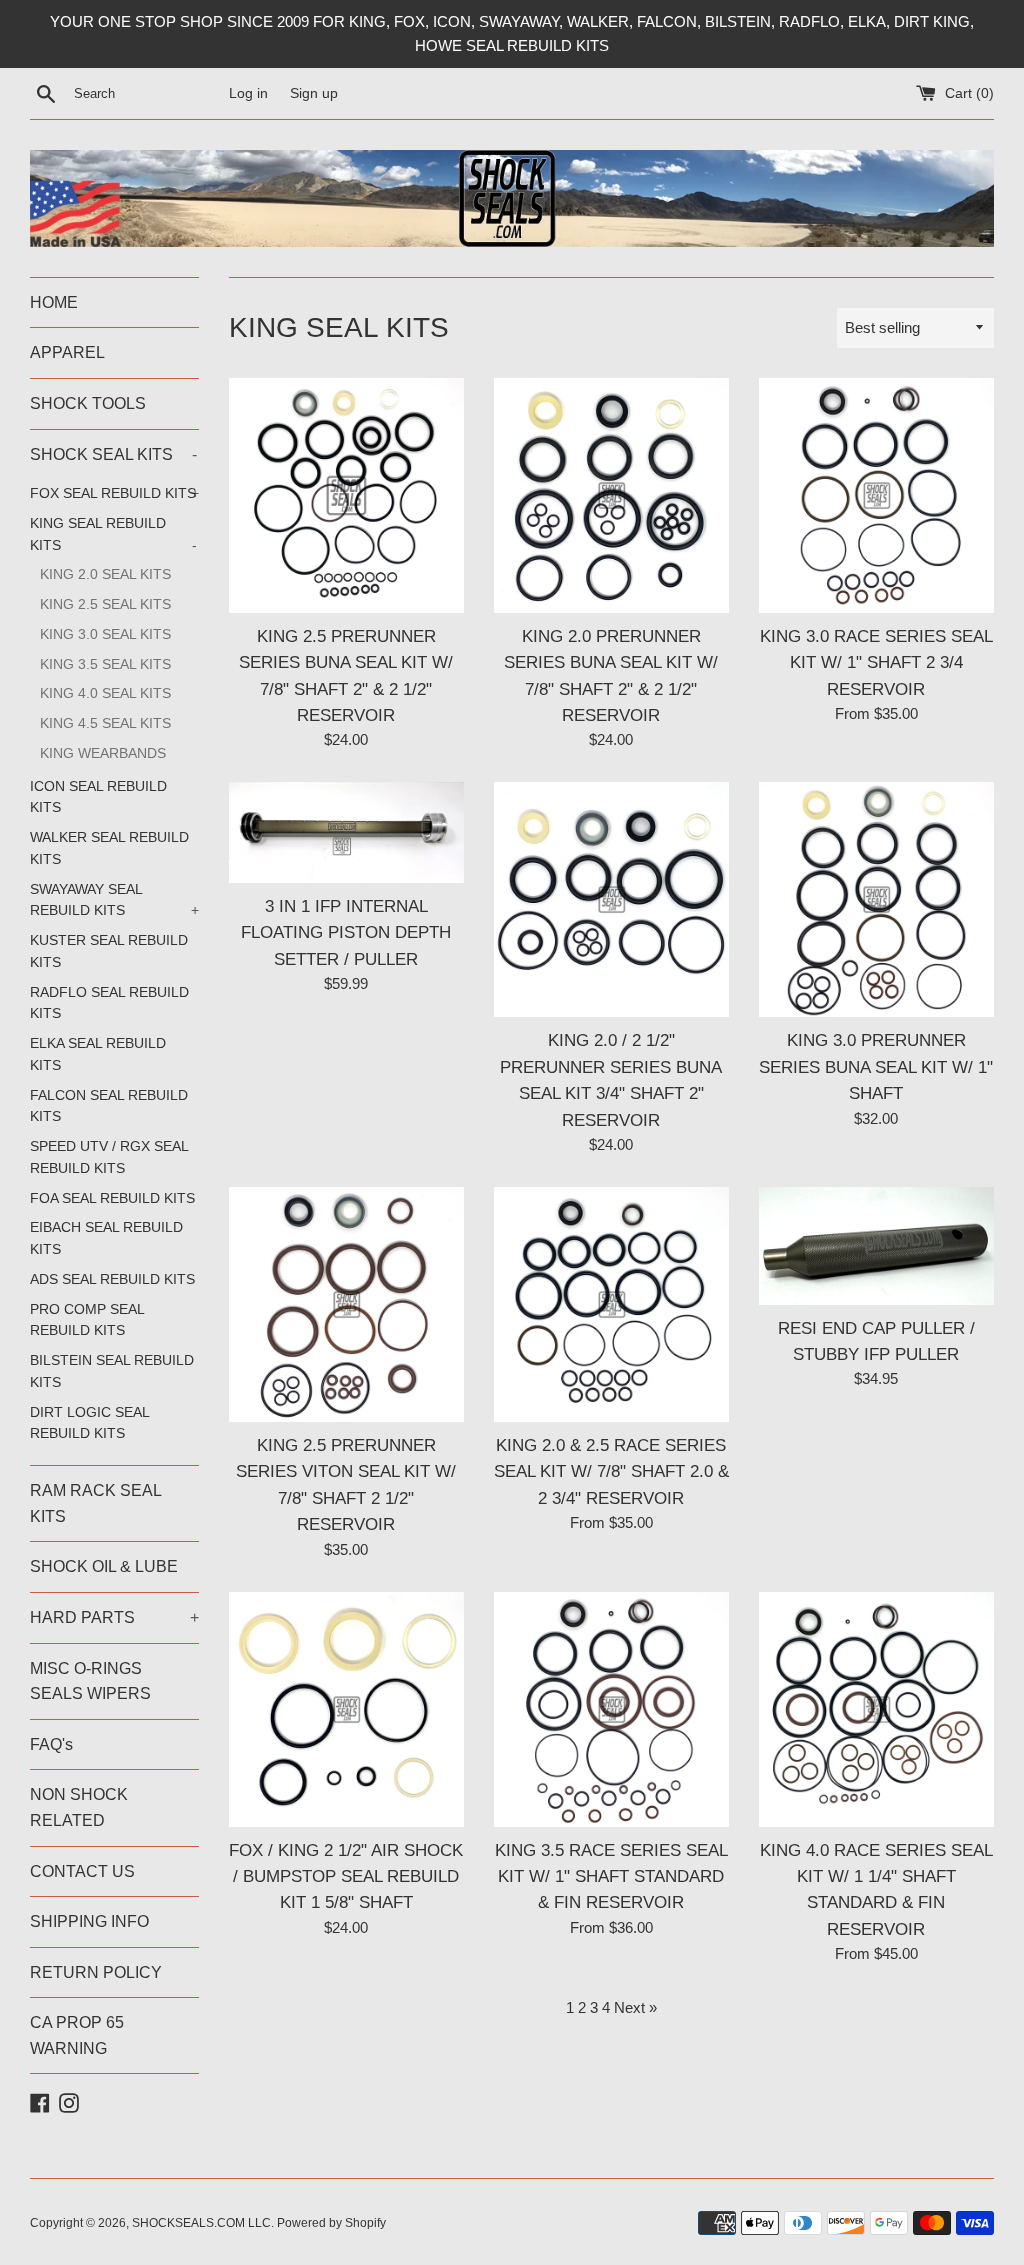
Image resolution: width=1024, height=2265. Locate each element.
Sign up (314, 93)
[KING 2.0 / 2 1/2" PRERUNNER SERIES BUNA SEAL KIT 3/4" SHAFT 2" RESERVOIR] (611, 899)
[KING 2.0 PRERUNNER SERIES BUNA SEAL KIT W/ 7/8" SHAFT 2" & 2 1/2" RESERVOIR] (611, 495)
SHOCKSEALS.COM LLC (201, 2223)
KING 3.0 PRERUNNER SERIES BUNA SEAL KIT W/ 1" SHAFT (876, 1066)
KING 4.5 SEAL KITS (105, 723)
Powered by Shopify (331, 2223)
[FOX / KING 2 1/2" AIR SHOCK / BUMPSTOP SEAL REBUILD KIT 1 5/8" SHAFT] (346, 1709)
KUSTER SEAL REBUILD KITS (109, 951)
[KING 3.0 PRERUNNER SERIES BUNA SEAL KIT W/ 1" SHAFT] (876, 899)
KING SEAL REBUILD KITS (113, 534)
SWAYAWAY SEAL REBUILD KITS (114, 900)
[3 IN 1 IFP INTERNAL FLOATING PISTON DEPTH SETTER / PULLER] (346, 832)
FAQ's (51, 1744)
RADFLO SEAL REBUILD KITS (109, 1003)
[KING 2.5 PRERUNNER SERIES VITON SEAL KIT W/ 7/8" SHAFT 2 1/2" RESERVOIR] (346, 1304)
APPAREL (67, 352)
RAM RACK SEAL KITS (95, 1503)
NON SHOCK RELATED (79, 1807)
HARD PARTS (114, 1617)
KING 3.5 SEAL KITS (105, 664)
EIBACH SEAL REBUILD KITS (106, 1238)
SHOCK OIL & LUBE (104, 1566)
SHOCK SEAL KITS (113, 454)
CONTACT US (82, 1871)
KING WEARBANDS (103, 753)
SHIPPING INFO (89, 1921)
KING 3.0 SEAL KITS (105, 634)
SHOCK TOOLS (88, 403)
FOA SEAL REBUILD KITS (112, 1198)
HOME (54, 302)
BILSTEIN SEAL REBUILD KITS (112, 1371)
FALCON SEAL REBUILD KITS (109, 1106)
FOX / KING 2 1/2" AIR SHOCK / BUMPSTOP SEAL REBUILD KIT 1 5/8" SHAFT (346, 1876)
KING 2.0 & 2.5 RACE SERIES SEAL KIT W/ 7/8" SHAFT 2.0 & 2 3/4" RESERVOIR (611, 1471)
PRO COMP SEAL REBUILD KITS (87, 1320)
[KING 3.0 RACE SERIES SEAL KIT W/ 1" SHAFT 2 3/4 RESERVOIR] (876, 495)
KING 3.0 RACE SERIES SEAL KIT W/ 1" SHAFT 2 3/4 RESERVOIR (876, 662)
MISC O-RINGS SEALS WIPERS (90, 1681)
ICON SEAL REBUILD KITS (98, 797)
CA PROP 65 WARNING (77, 2035)
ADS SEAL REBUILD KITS (112, 1279)
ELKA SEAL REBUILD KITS (98, 1054)
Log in (248, 93)
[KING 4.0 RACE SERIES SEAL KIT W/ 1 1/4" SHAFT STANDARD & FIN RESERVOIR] (876, 1709)
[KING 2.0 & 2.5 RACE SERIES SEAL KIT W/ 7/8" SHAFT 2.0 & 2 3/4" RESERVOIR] (611, 1304)
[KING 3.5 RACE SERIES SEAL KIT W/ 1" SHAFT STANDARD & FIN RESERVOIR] (611, 1709)
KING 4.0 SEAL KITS (105, 693)
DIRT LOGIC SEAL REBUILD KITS (89, 1423)
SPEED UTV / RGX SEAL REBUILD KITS (109, 1157)
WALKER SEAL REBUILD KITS (109, 848)
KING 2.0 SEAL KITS (105, 574)
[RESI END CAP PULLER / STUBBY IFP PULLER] (876, 1246)
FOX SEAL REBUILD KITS (114, 493)
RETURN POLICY (96, 1972)
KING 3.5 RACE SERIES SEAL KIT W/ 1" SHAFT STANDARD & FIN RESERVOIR (611, 1876)
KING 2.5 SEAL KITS (105, 604)
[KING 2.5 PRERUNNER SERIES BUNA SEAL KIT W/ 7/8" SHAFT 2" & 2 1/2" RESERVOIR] (346, 495)
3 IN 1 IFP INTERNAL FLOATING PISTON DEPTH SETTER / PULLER (346, 932)
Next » (635, 2007)
